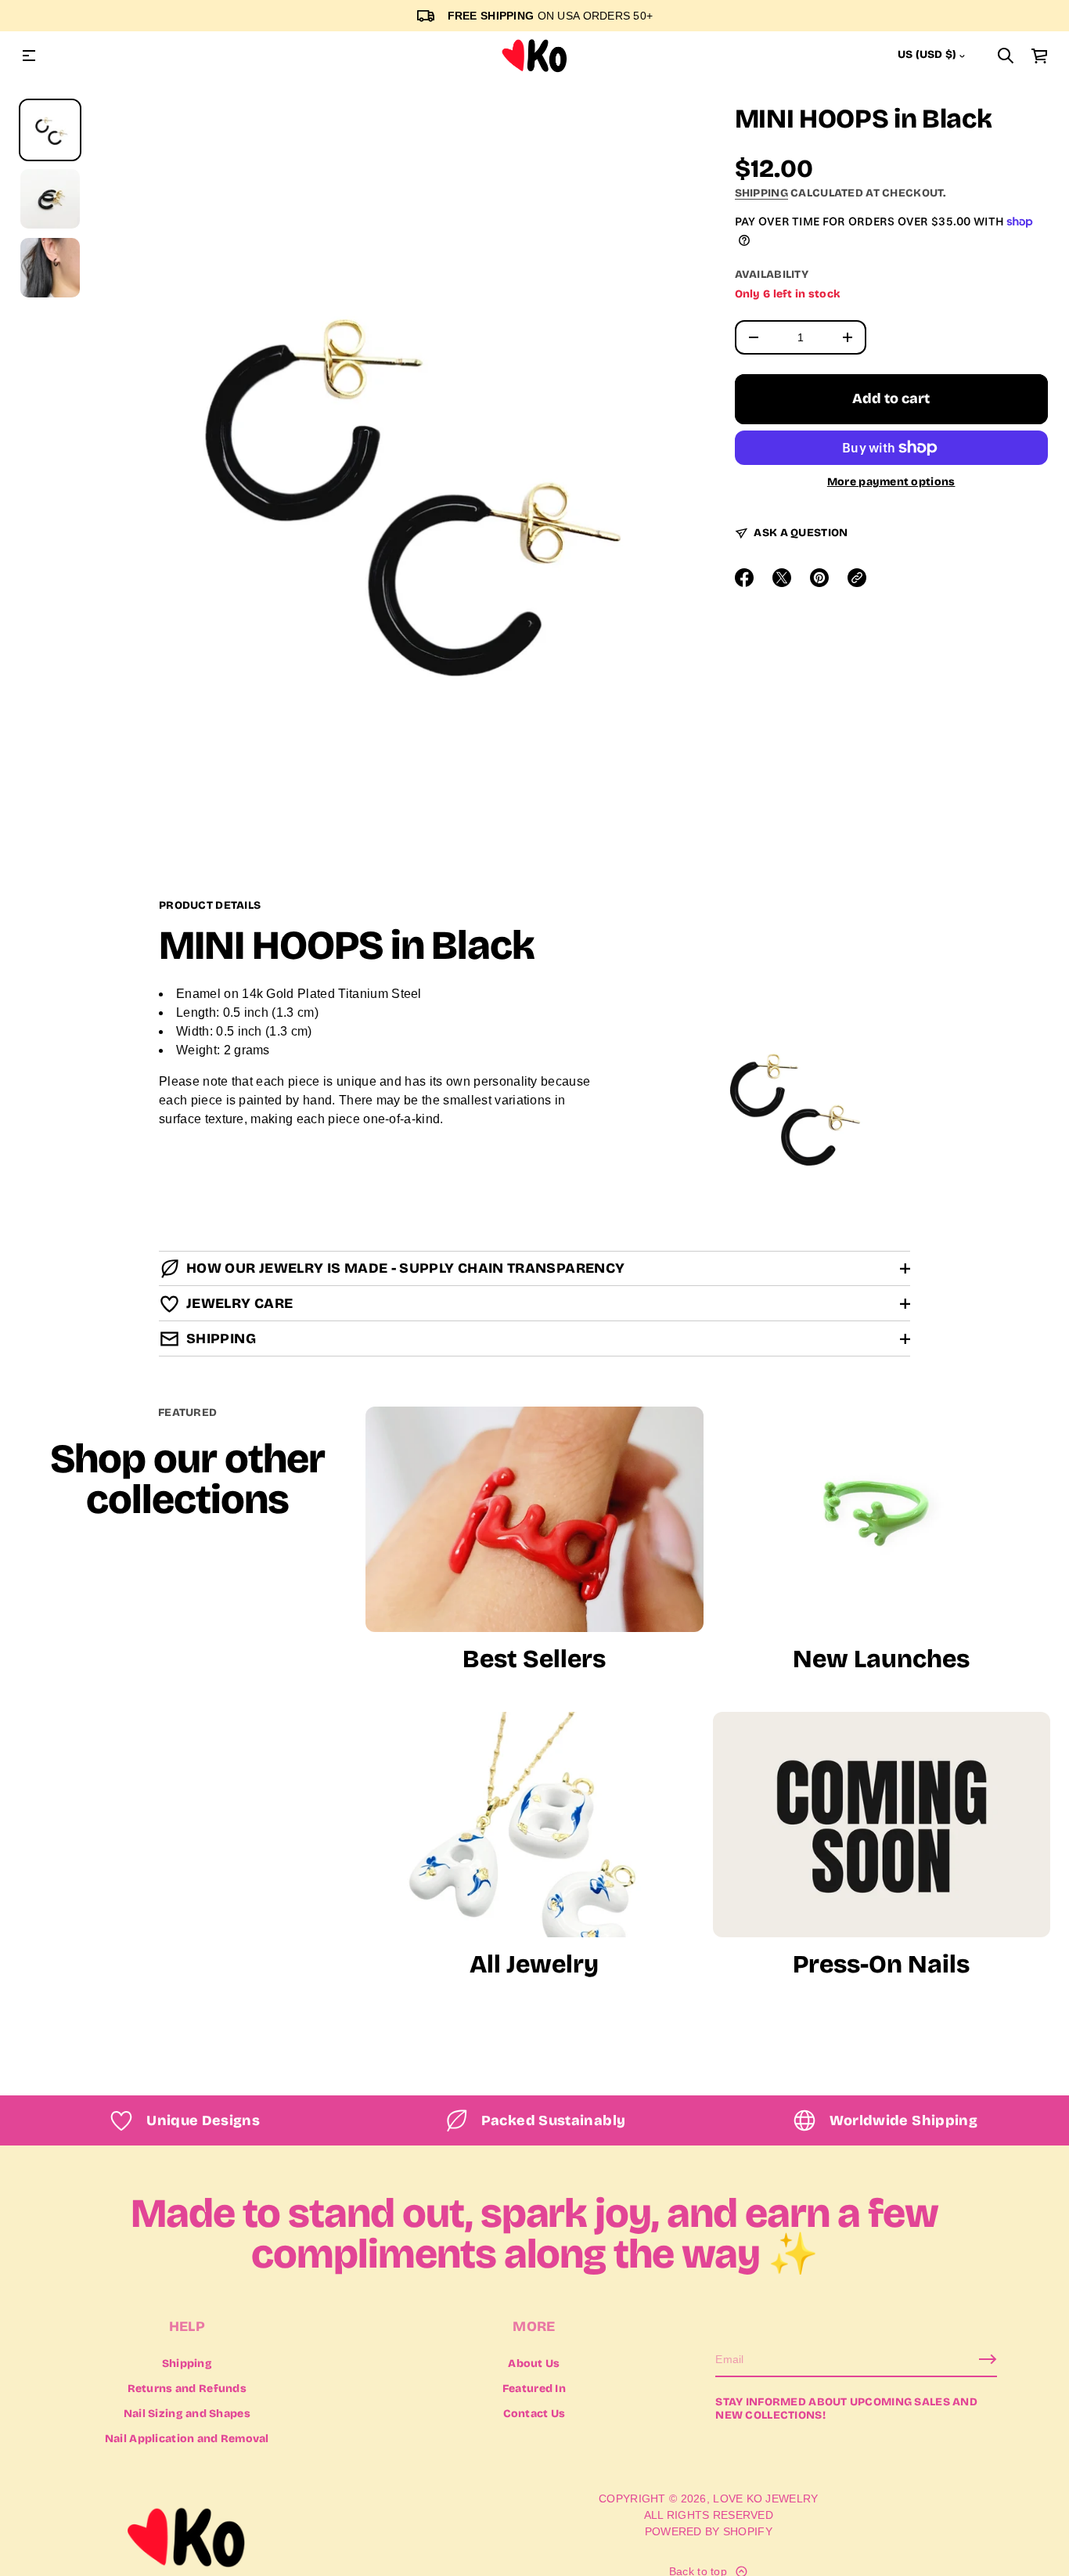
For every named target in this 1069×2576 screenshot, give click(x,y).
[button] (1006, 56)
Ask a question (801, 533)
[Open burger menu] (29, 56)
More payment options (891, 482)
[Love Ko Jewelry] (534, 56)
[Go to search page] (1006, 56)
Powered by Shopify (709, 2531)
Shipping (761, 193)
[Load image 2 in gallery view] (50, 199)
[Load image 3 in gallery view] (50, 268)
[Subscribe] (988, 2359)
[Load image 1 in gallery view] (50, 130)
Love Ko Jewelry (765, 2499)
